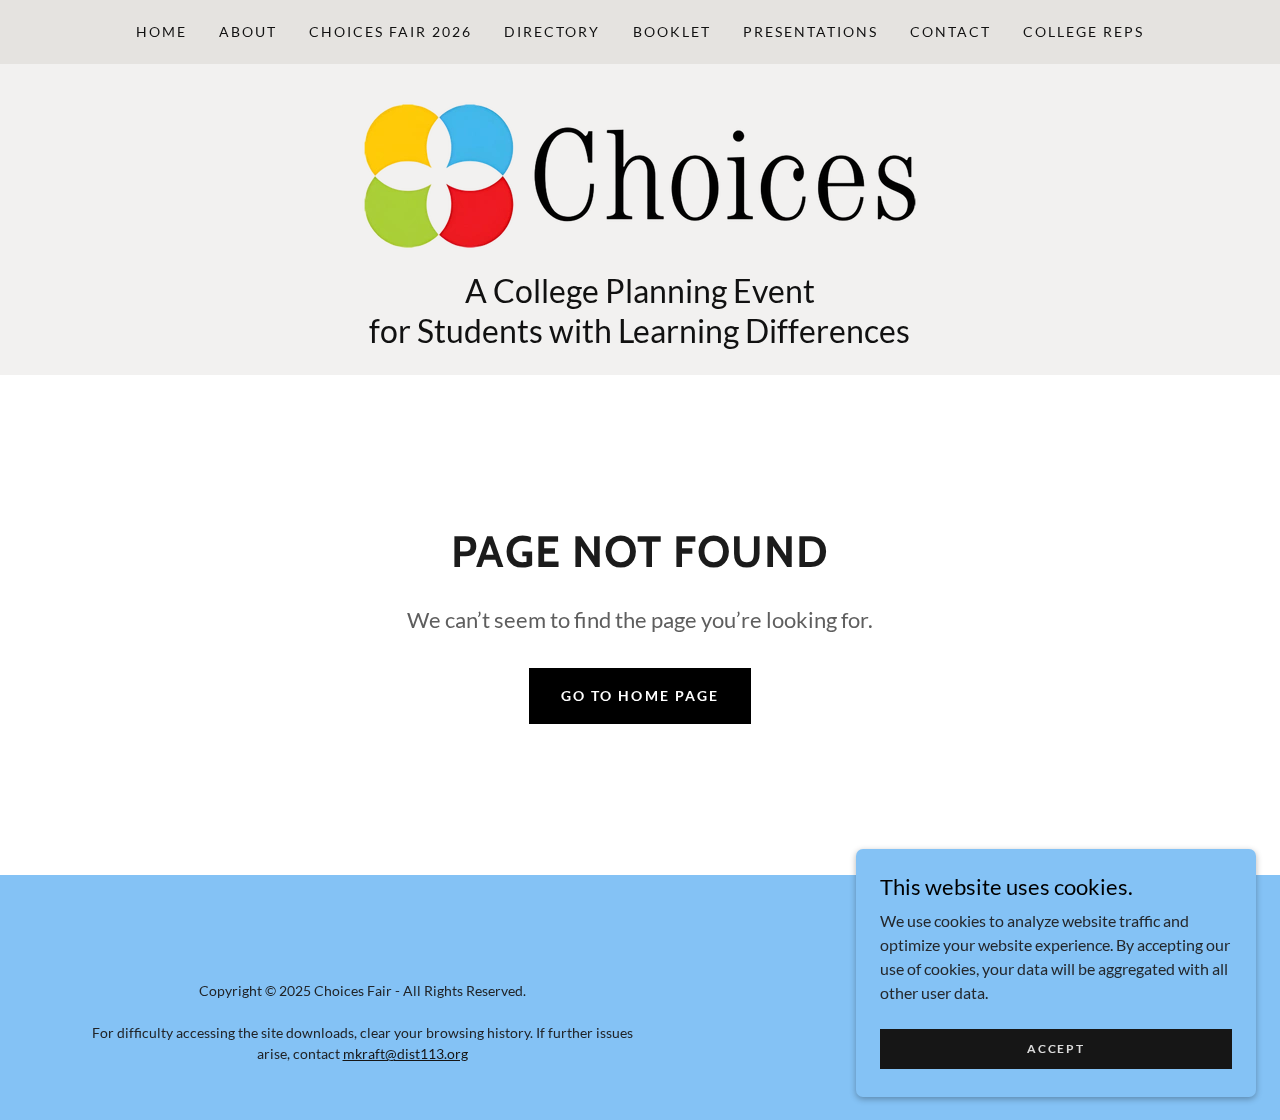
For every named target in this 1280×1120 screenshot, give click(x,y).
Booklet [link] (672, 31)
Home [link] (161, 31)
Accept (1055, 1048)
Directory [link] (552, 31)
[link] (640, 173)
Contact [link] (950, 31)
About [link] (248, 31)
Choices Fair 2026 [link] (390, 31)
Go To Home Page (639, 695)
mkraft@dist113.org (405, 1053)
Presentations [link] (810, 31)
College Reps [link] (1083, 31)
